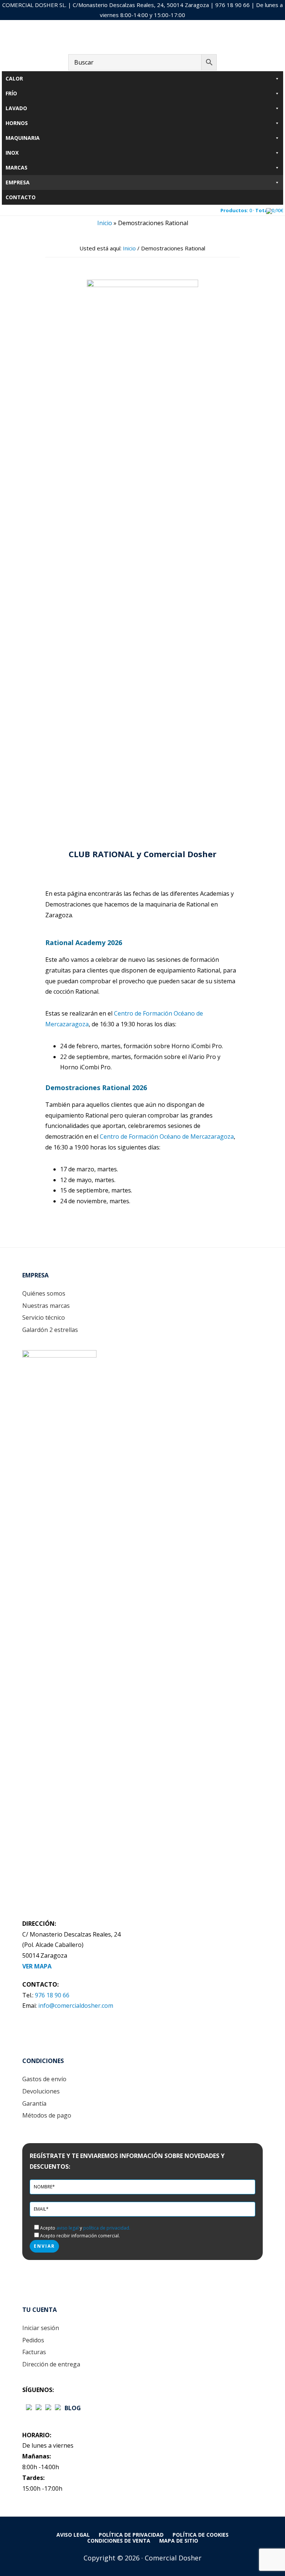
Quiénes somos (44, 1293)
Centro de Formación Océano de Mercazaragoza (167, 1136)
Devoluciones (41, 2091)
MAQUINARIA (23, 138)
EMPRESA (18, 182)
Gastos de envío (44, 2079)
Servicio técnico (44, 1317)
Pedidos (33, 2340)
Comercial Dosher (142, 39)
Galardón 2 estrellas (50, 1330)
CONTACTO (21, 197)
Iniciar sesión (41, 2328)
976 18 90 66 (232, 5)
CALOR (14, 78)
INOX (12, 153)
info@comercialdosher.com (76, 2006)
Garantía (34, 2103)
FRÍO (11, 93)
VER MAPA (37, 1966)
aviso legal (68, 2228)
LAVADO (16, 108)
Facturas (34, 2352)
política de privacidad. (107, 2228)
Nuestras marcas (46, 1306)
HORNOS (17, 123)
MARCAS (17, 167)
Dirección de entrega (51, 2364)
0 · (252, 210)
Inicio (105, 223)
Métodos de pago (47, 2115)
